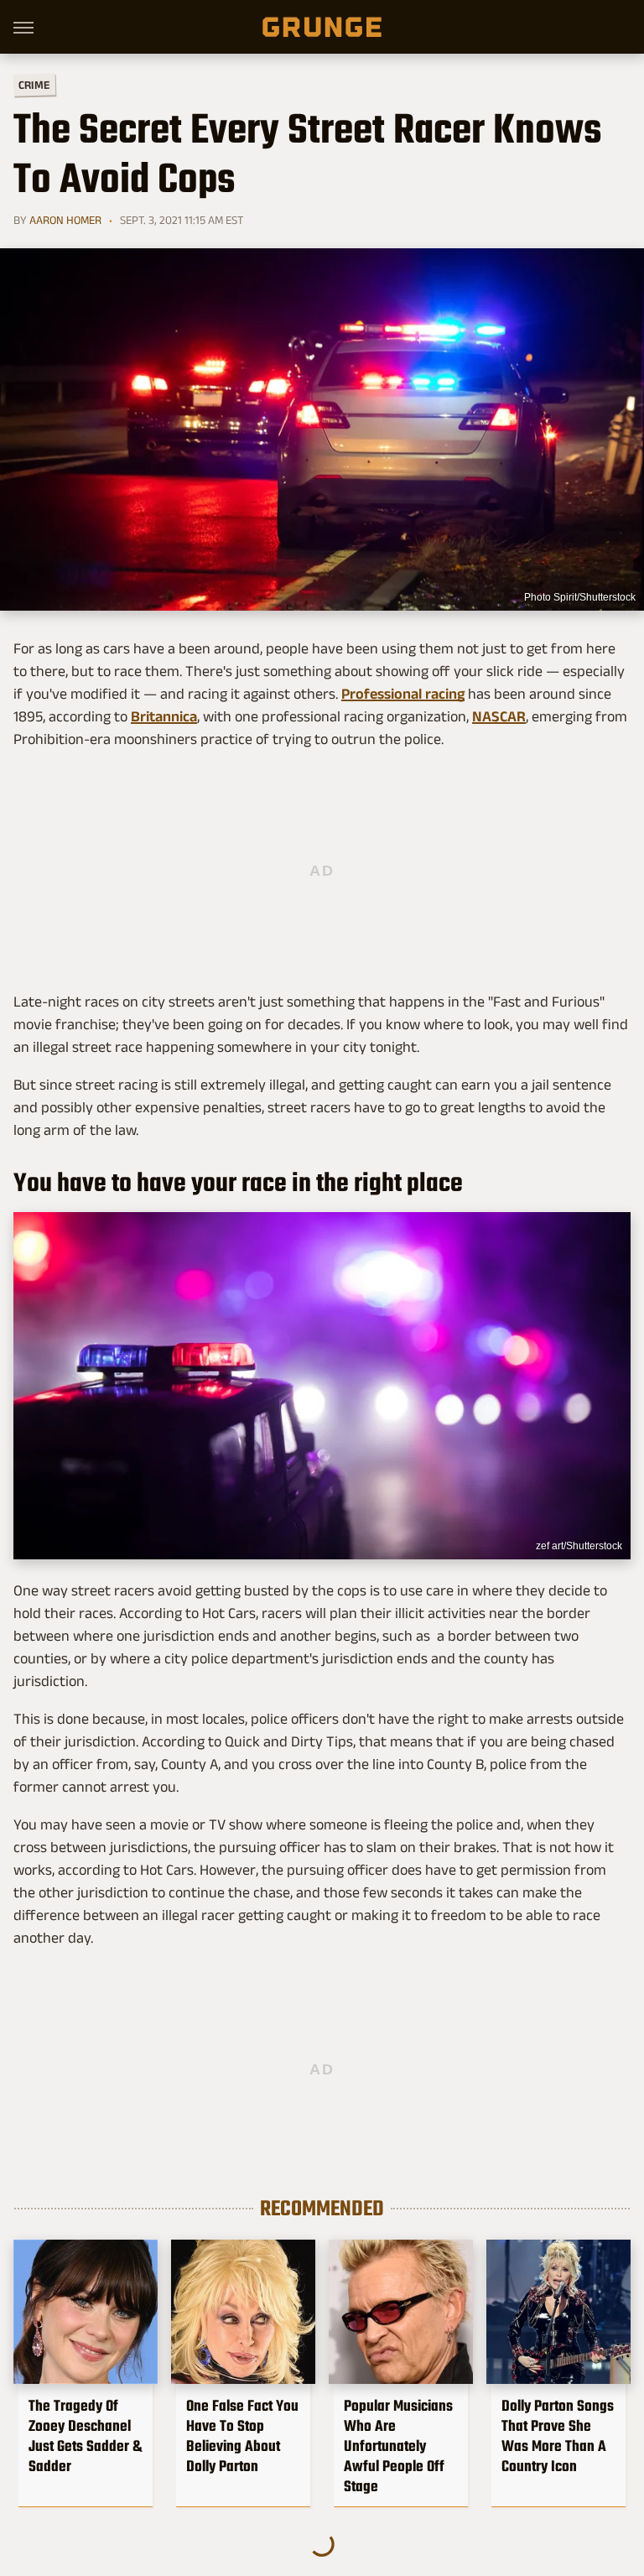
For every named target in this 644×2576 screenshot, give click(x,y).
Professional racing (403, 694)
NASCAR (499, 716)
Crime (34, 85)
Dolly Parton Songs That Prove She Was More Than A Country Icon (558, 2436)
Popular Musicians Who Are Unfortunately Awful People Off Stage (398, 2446)
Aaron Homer (65, 220)
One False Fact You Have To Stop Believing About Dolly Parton (242, 2436)
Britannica (164, 716)
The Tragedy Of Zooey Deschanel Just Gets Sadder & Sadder (85, 2436)
